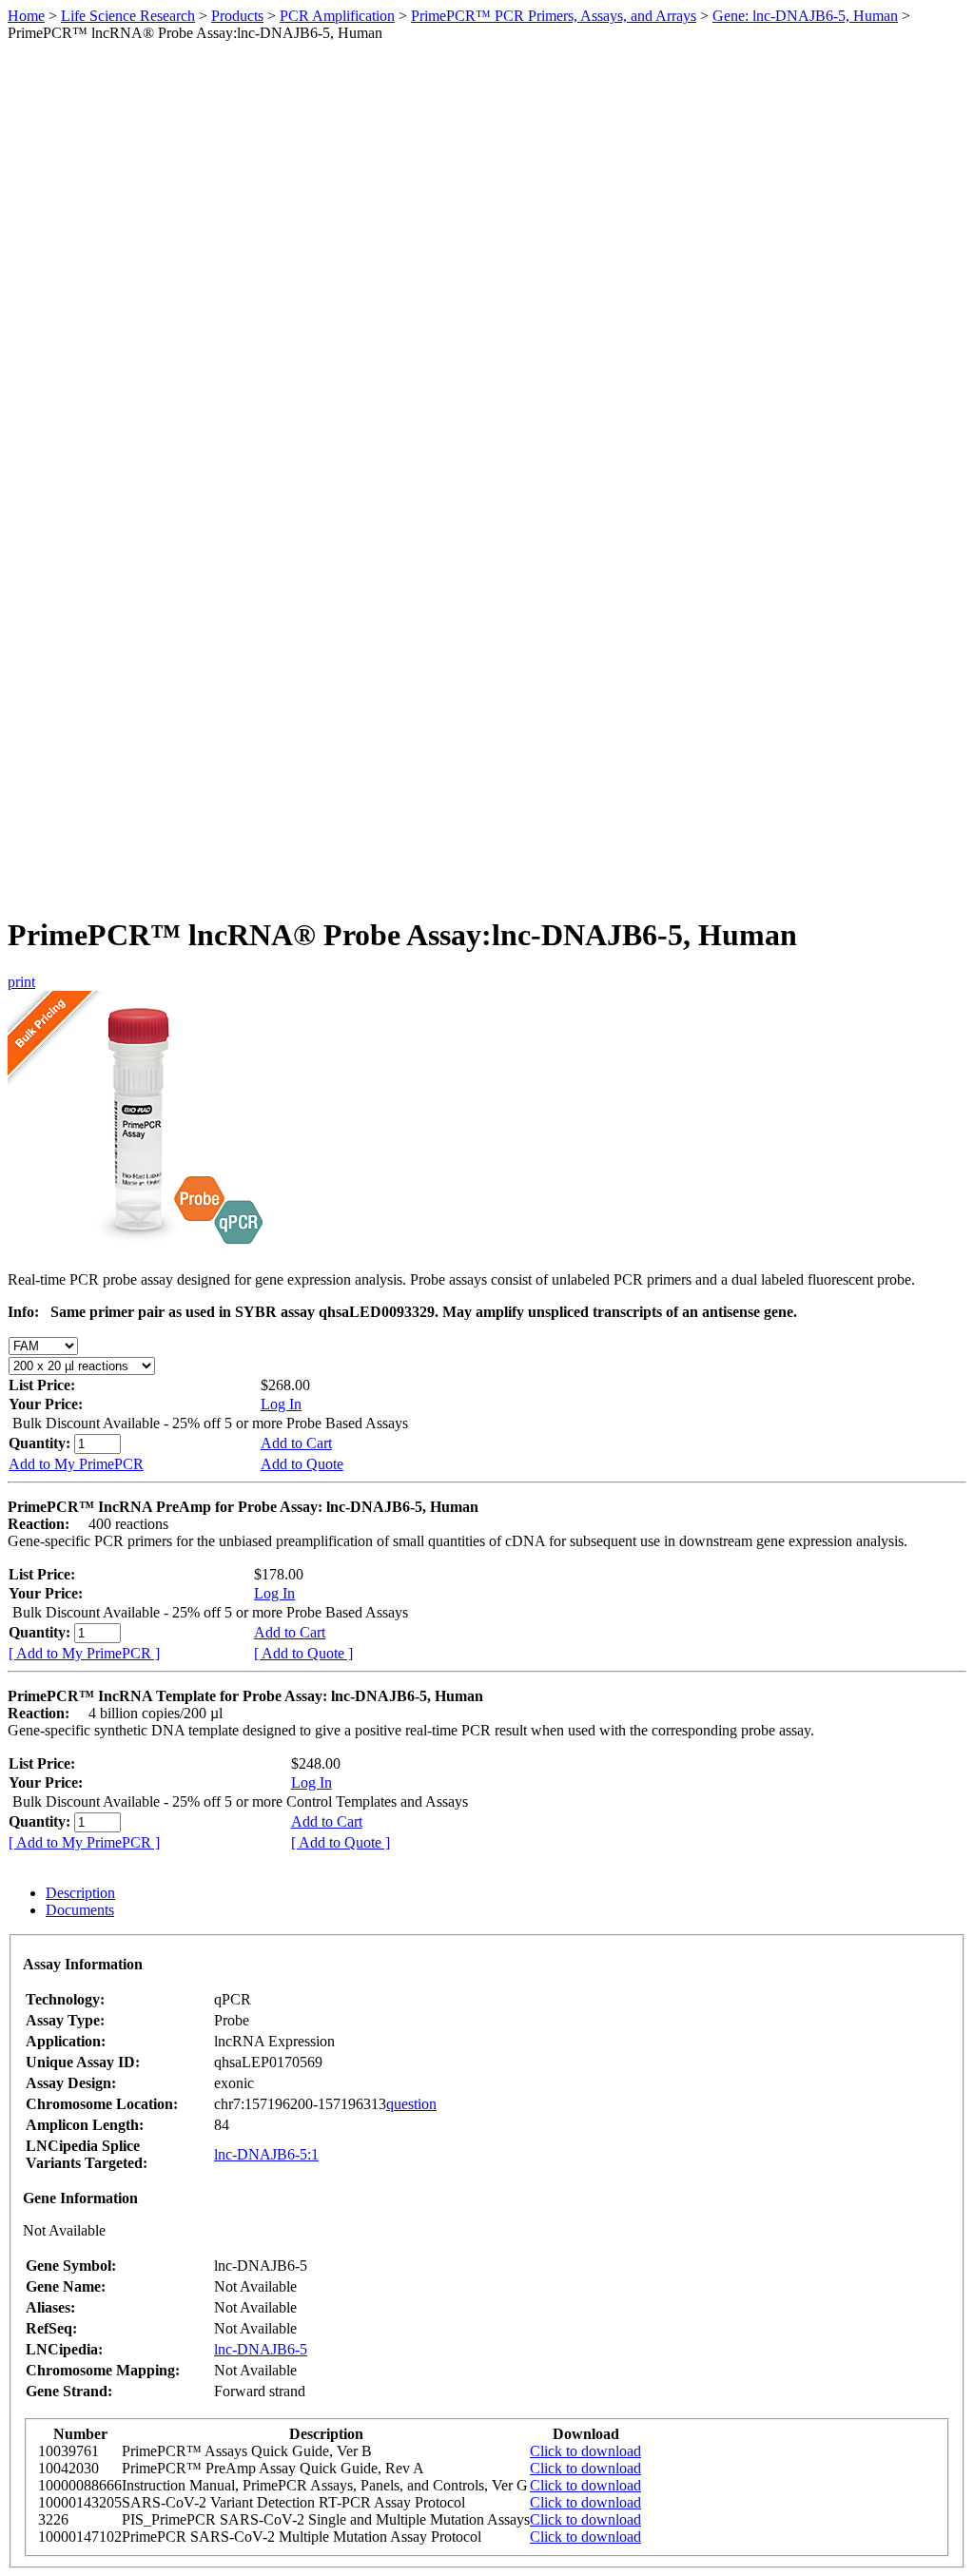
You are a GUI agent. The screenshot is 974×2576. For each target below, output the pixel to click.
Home (26, 16)
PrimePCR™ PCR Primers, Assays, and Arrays (554, 16)
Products (237, 16)
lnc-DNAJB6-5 (261, 2349)
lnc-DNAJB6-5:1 (266, 2154)
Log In (281, 1404)
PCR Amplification (337, 16)
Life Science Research (128, 16)
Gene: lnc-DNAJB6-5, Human (805, 16)
